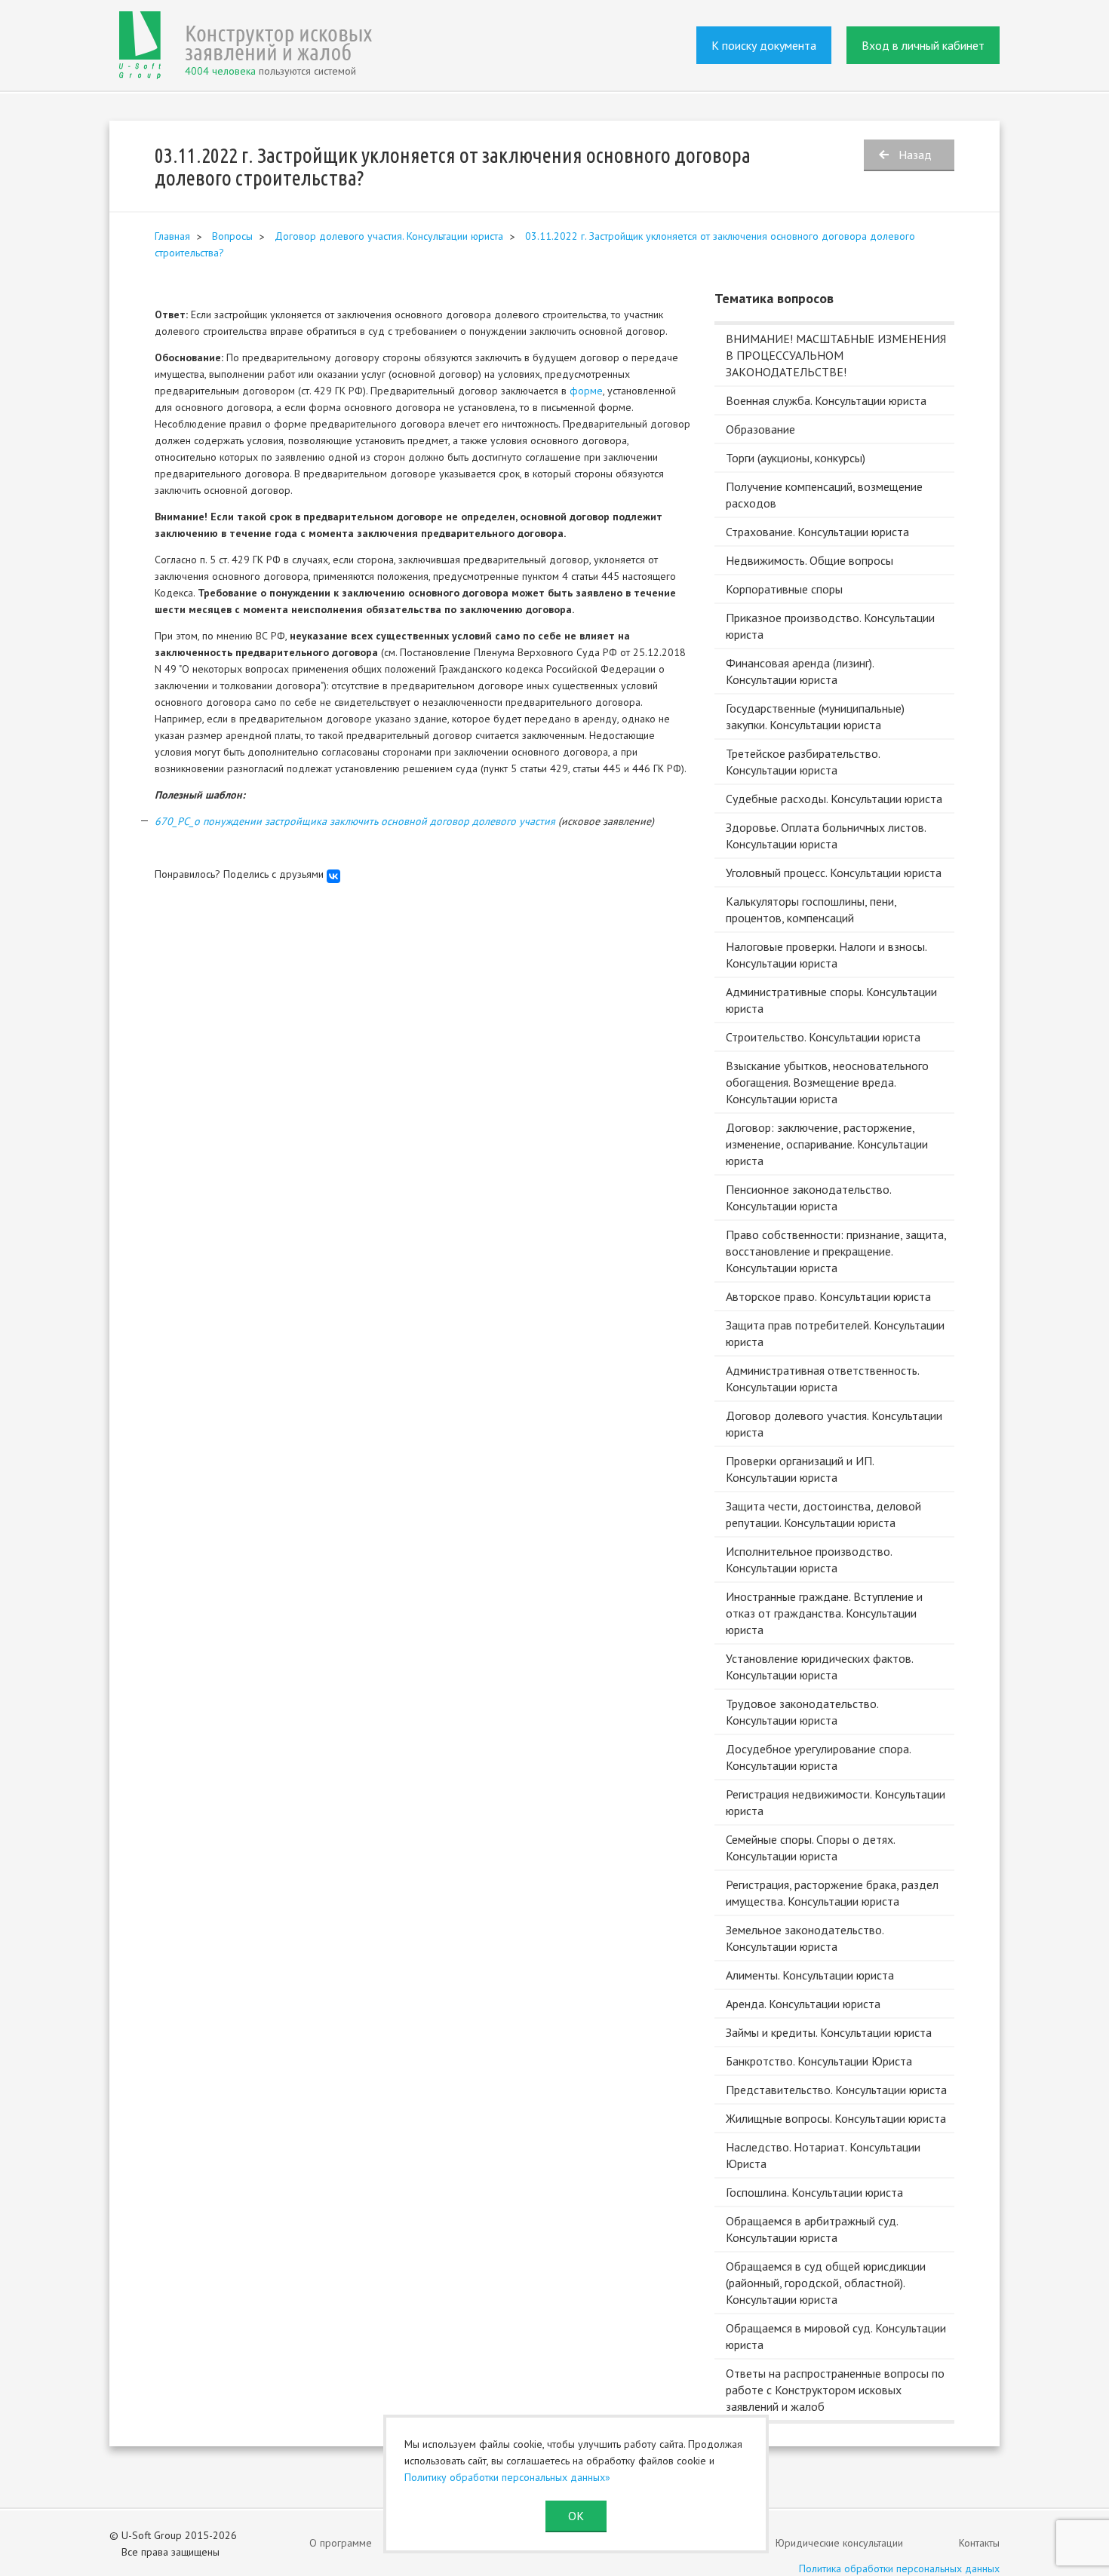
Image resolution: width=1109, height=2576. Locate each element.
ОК (576, 2516)
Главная (172, 236)
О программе (341, 2543)
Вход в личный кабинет (923, 45)
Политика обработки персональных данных (899, 2568)
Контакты (979, 2543)
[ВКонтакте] (333, 876)
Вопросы (232, 236)
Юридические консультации (839, 2543)
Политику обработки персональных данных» (507, 2477)
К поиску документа (764, 45)
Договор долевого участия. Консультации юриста (389, 236)
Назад (915, 155)
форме (586, 391)
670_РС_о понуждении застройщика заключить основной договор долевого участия (355, 821)
